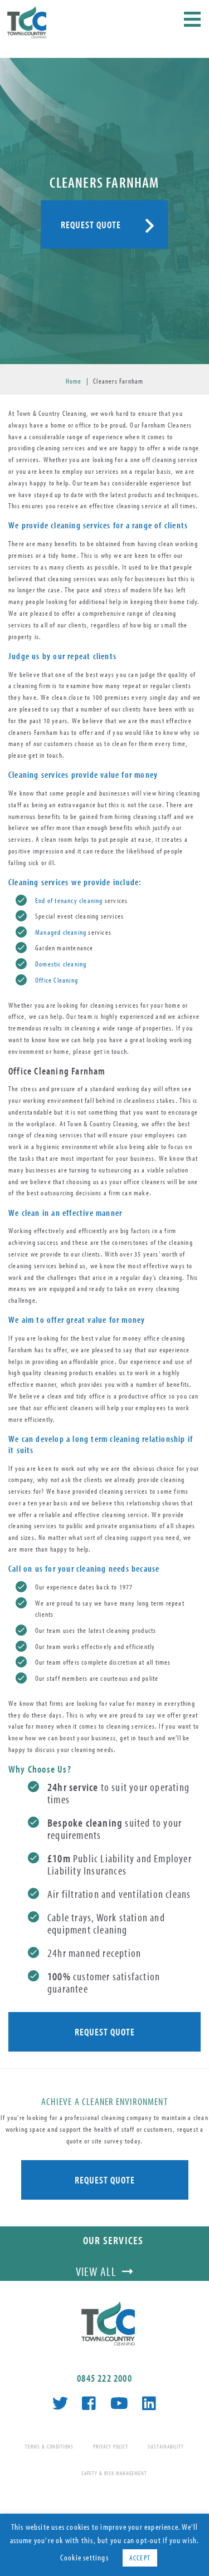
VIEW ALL (96, 2271)
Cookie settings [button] (84, 2557)
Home (74, 381)
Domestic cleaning (61, 964)
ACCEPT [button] (140, 2558)
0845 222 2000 (104, 2378)
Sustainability (166, 2447)
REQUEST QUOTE (91, 224)
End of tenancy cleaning (69, 900)
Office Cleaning (57, 980)
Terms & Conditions (49, 2447)
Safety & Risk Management (114, 2473)
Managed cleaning (61, 932)
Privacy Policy (111, 2447)
